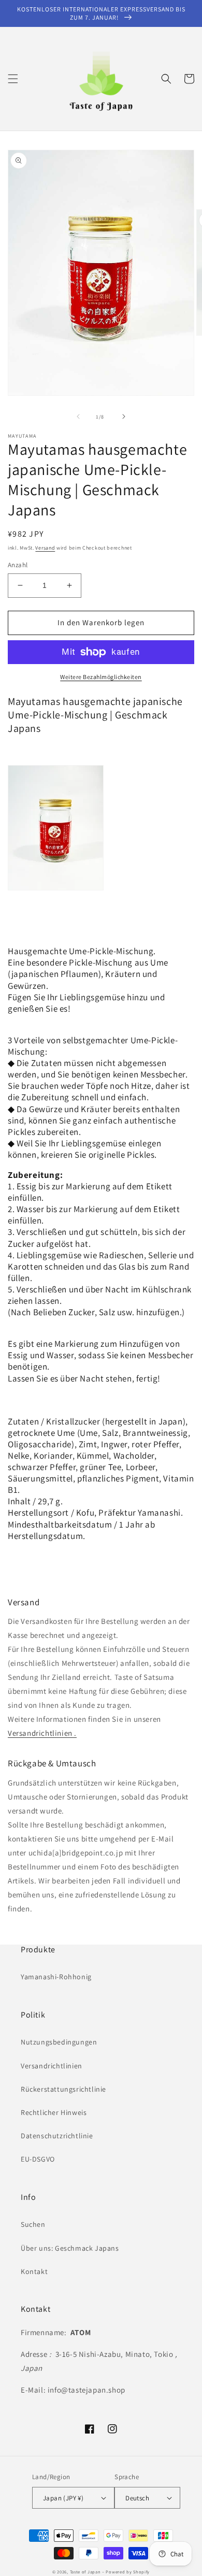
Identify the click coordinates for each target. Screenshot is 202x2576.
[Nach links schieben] (78, 416)
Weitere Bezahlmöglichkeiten (101, 677)
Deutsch (137, 2498)
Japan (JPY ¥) (63, 2498)
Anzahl (18, 565)
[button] (13, 79)
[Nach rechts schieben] (124, 416)
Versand (45, 548)
